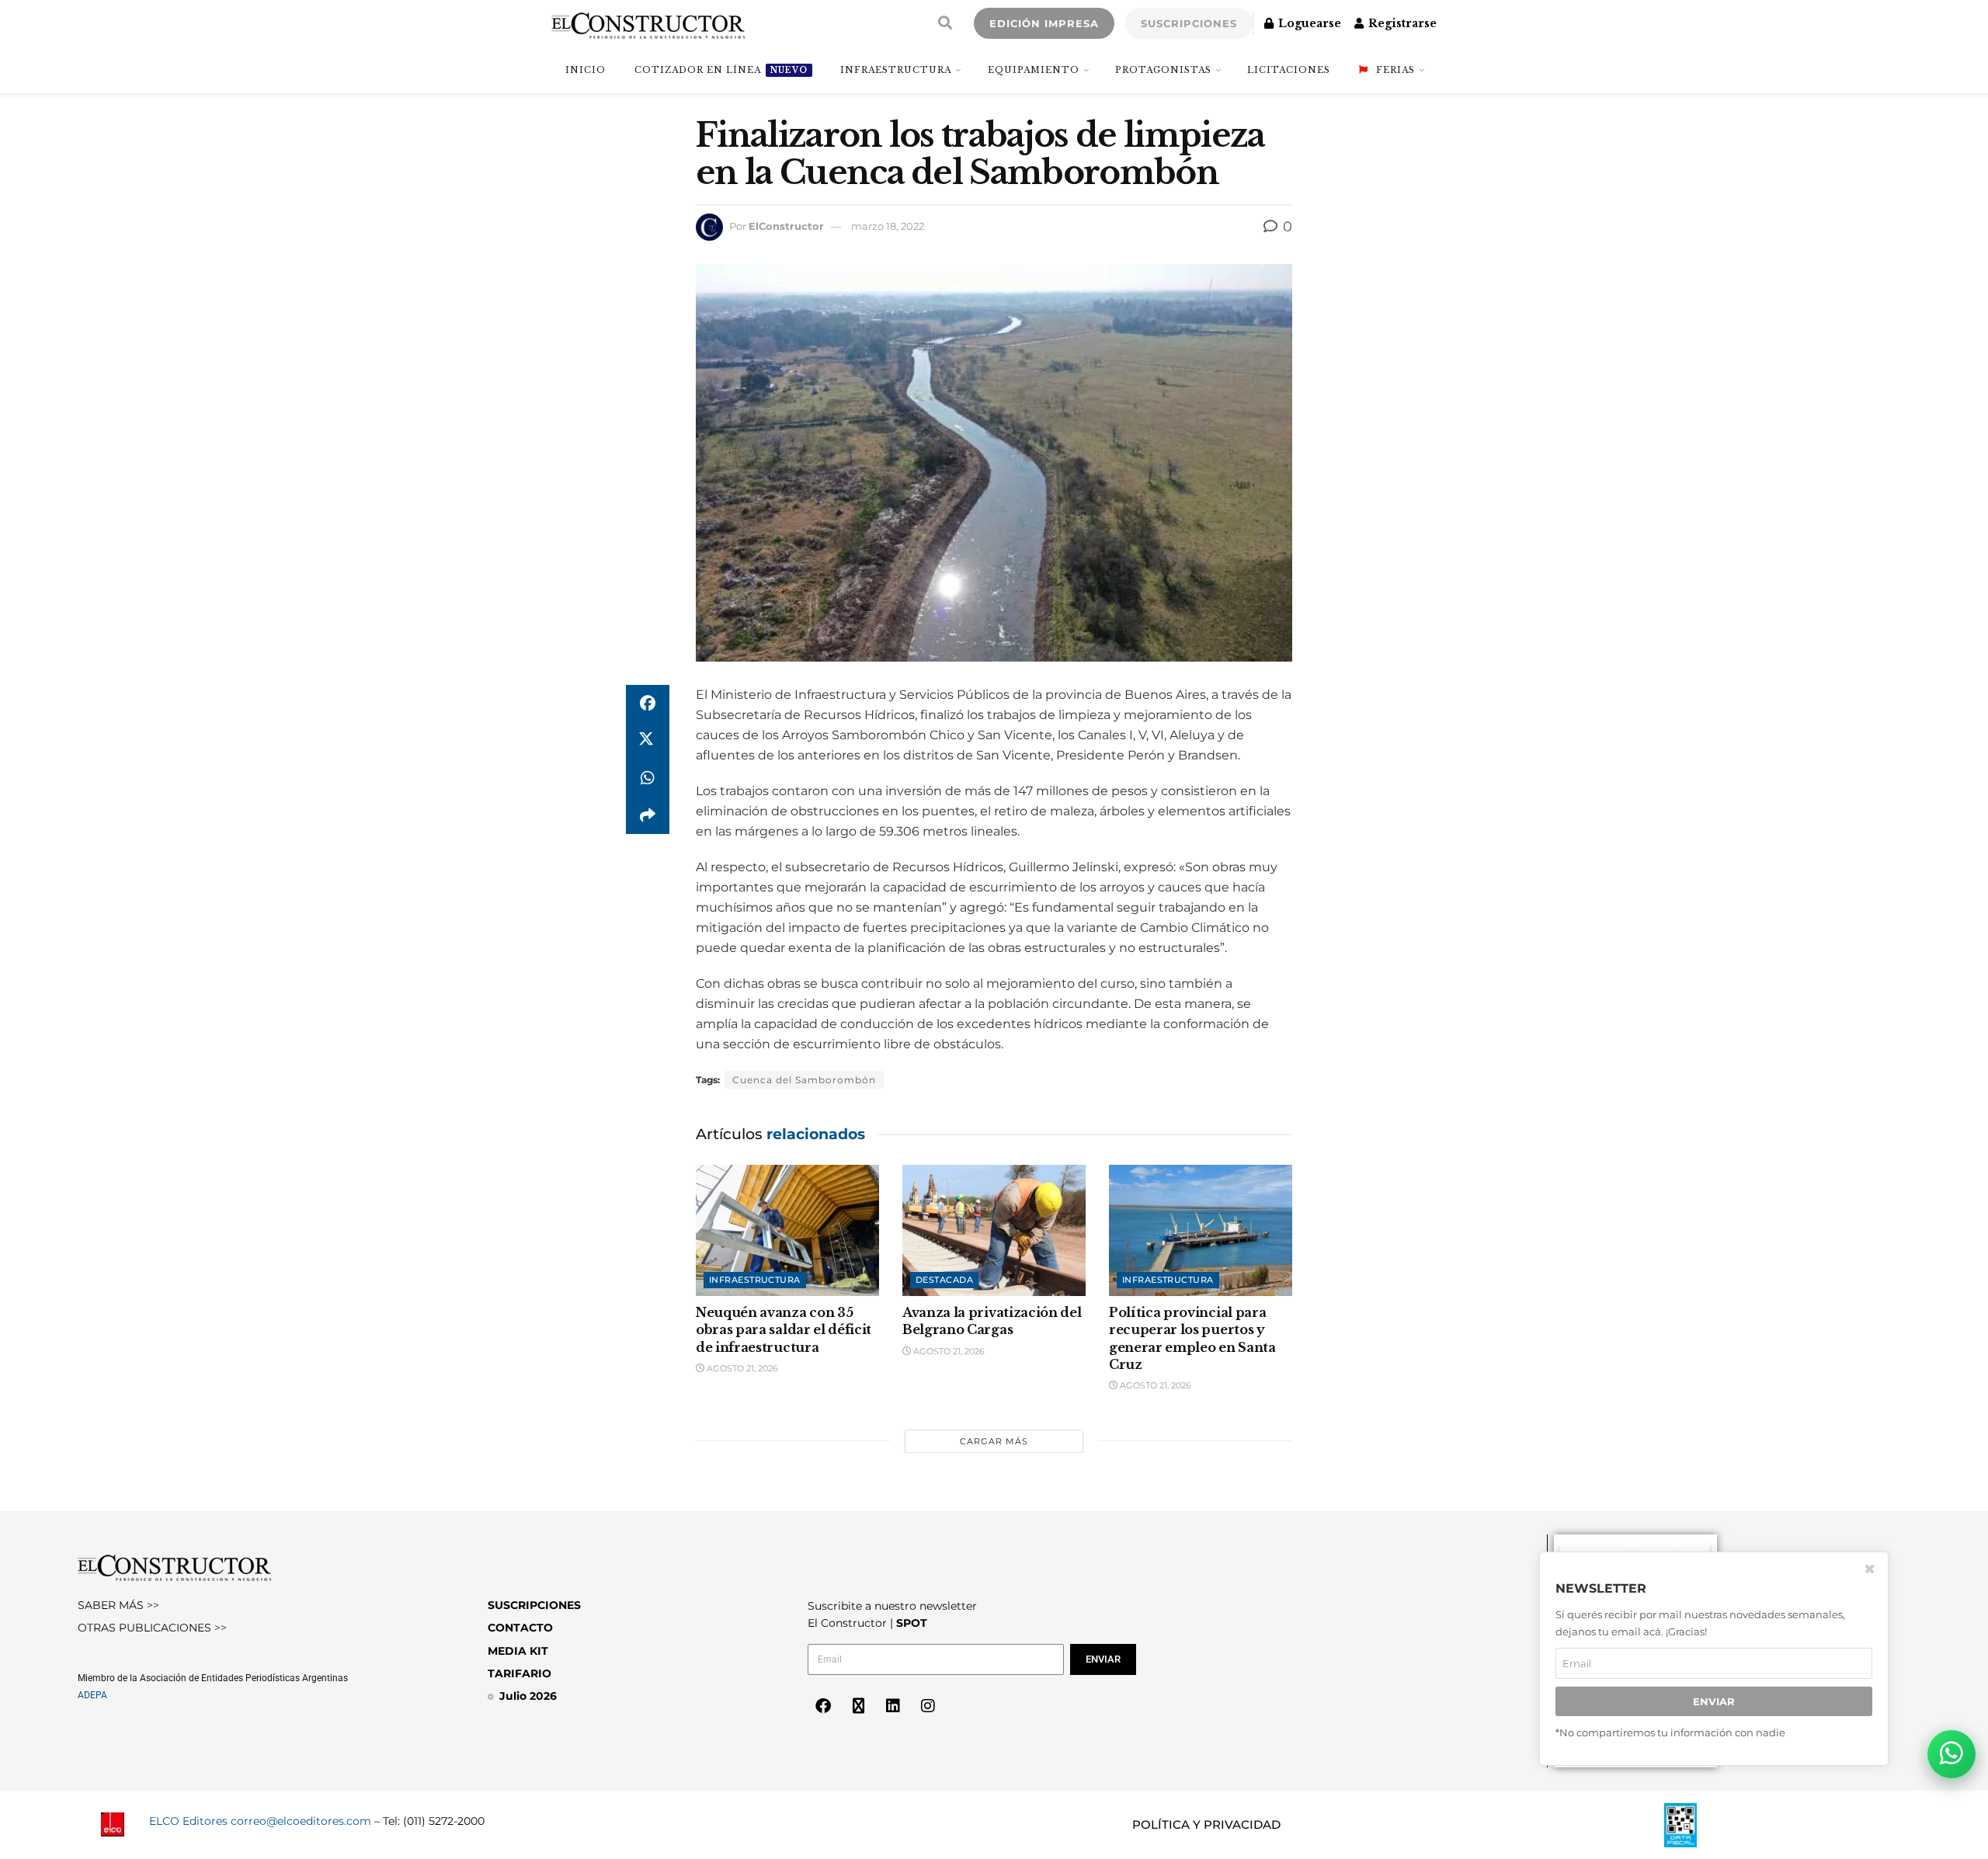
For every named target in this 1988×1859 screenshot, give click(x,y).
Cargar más (994, 1441)
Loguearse (1308, 23)
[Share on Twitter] (648, 741)
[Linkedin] (893, 1706)
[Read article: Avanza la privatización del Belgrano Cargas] (994, 1230)
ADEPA (92, 1695)
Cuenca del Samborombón (804, 1080)
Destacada (944, 1280)
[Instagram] (928, 1706)
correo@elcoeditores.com (301, 1821)
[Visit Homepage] (648, 23)
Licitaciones (1289, 70)
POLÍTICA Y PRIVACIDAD (1206, 1824)
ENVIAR (1714, 1702)
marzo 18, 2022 (888, 226)
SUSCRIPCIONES (1189, 23)
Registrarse (1401, 23)
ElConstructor (786, 226)
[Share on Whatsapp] (648, 778)
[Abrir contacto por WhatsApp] (1952, 1754)
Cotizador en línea (721, 70)
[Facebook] (823, 1706)
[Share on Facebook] (648, 704)
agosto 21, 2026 (741, 1368)
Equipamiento (1034, 70)
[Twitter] (858, 1706)
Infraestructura (896, 70)
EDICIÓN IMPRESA (1044, 23)
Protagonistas (1163, 70)
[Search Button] (945, 23)
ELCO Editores (188, 1821)
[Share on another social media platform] (648, 815)
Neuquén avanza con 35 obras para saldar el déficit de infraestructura (784, 1330)
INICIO (586, 70)
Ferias (1395, 70)
